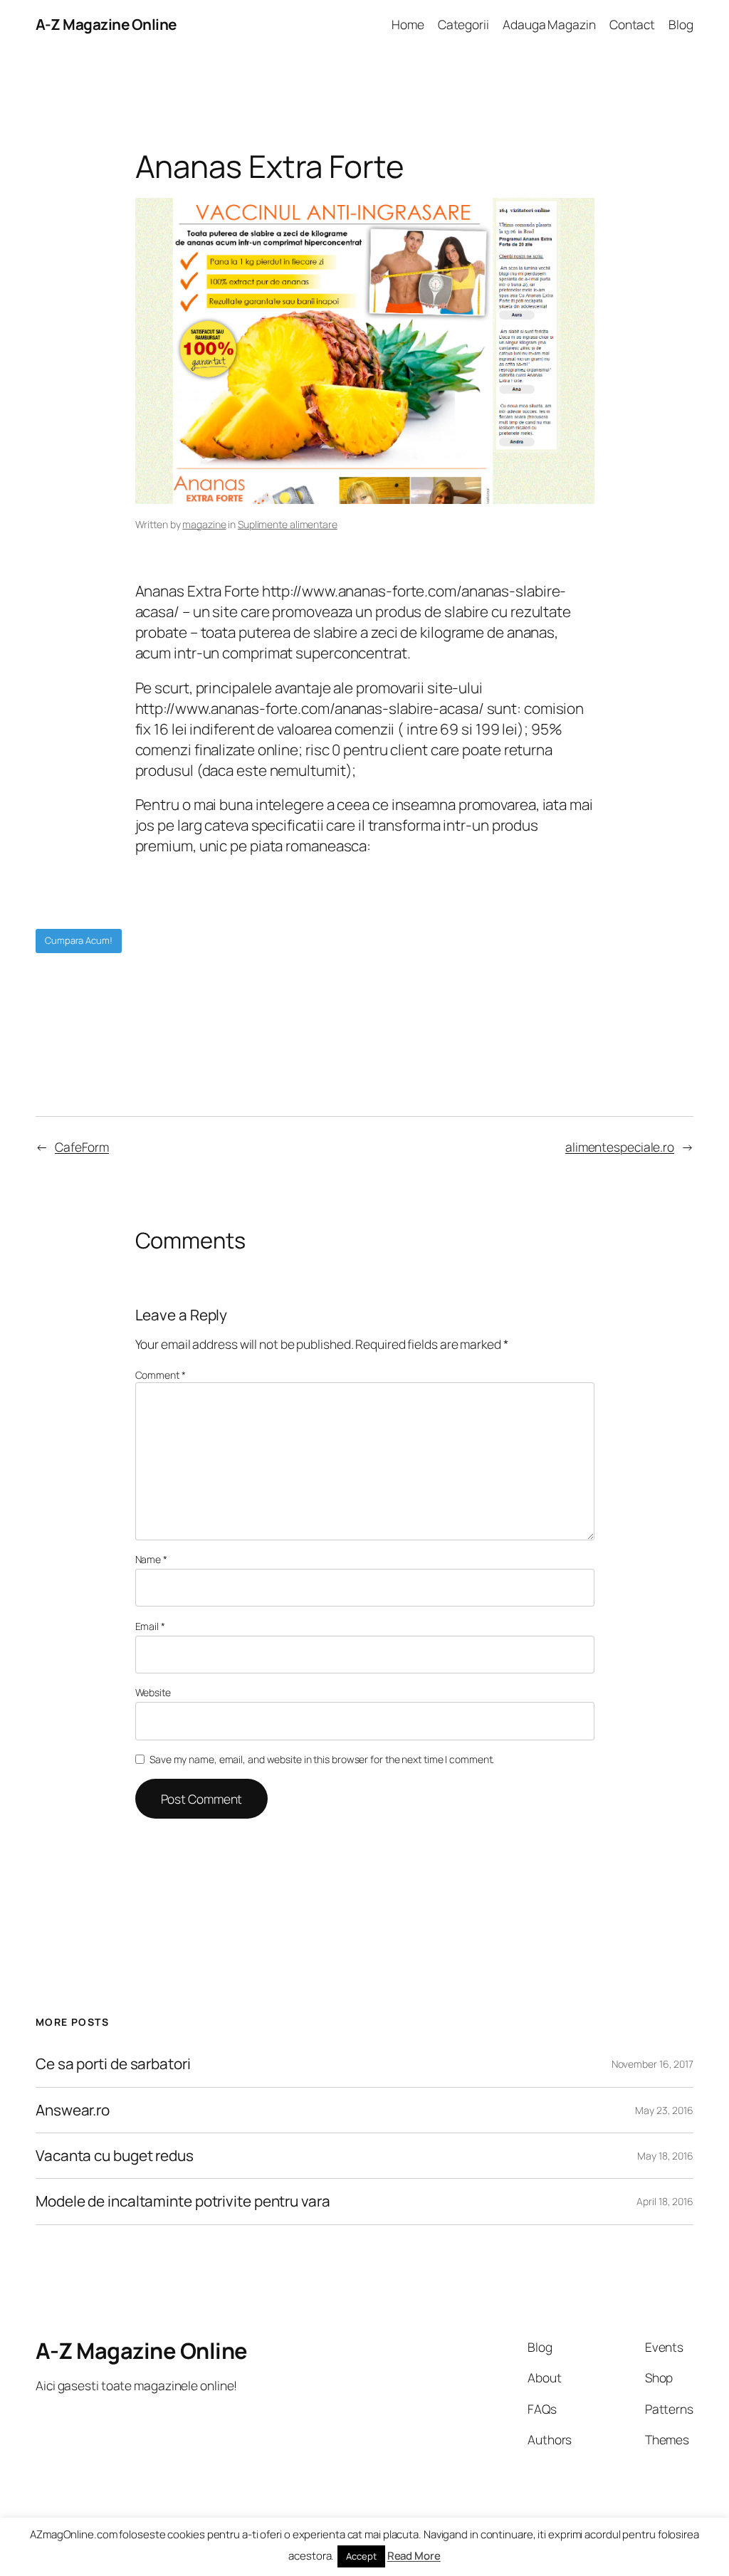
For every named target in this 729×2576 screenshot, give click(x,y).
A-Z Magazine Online (106, 24)
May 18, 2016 (665, 2156)
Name (151, 1559)
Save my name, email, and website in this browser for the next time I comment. (322, 1759)
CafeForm (82, 1147)
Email (150, 1626)
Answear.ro (73, 2110)
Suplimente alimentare (288, 524)
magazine (204, 524)
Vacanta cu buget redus (115, 2156)
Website (153, 1692)
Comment (161, 1375)
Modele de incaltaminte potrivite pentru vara (183, 2201)
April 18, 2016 (665, 2201)
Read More (414, 2556)
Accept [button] (361, 2556)
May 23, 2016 (664, 2110)
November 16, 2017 (652, 2064)
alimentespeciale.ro (620, 1147)
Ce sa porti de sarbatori (113, 2064)
